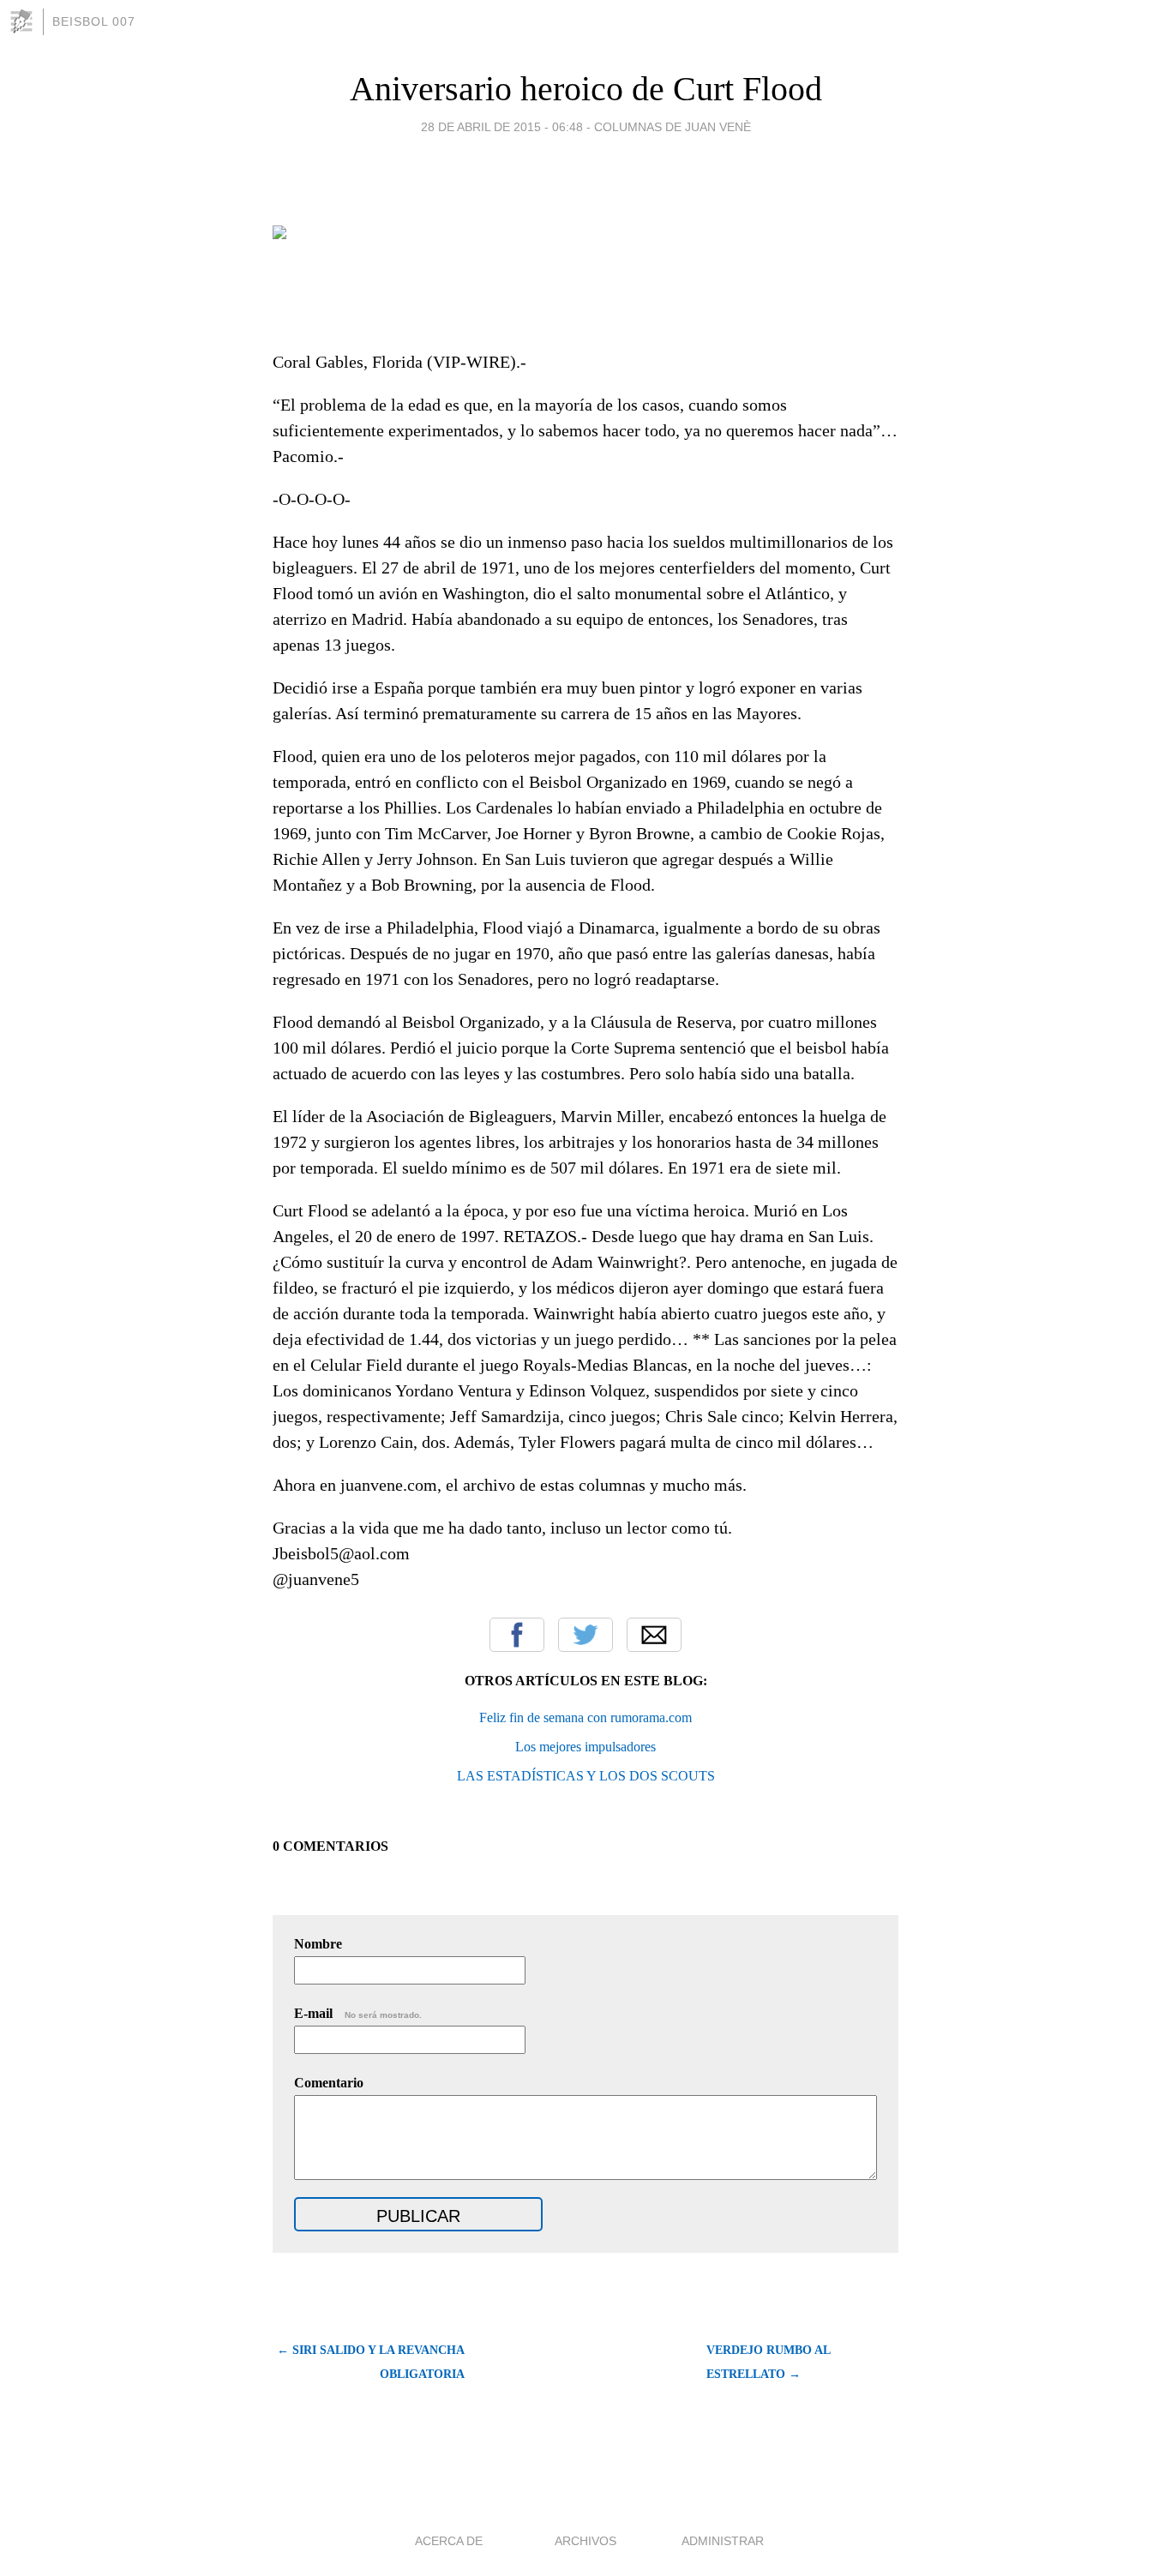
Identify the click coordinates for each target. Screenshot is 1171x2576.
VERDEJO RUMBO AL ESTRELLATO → (768, 2362)
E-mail (358, 2013)
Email (654, 1635)
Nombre (318, 1944)
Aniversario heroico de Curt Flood (586, 89)
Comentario (329, 2083)
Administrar (723, 2541)
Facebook (517, 1635)
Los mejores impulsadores (585, 1747)
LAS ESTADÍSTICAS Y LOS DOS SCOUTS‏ (586, 1776)
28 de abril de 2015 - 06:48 (502, 127)
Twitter (585, 1635)
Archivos (585, 2541)
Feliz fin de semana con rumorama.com (585, 1717)
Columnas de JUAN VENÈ (673, 127)
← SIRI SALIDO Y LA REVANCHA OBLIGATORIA (371, 2362)
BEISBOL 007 (94, 21)
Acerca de (449, 2541)
